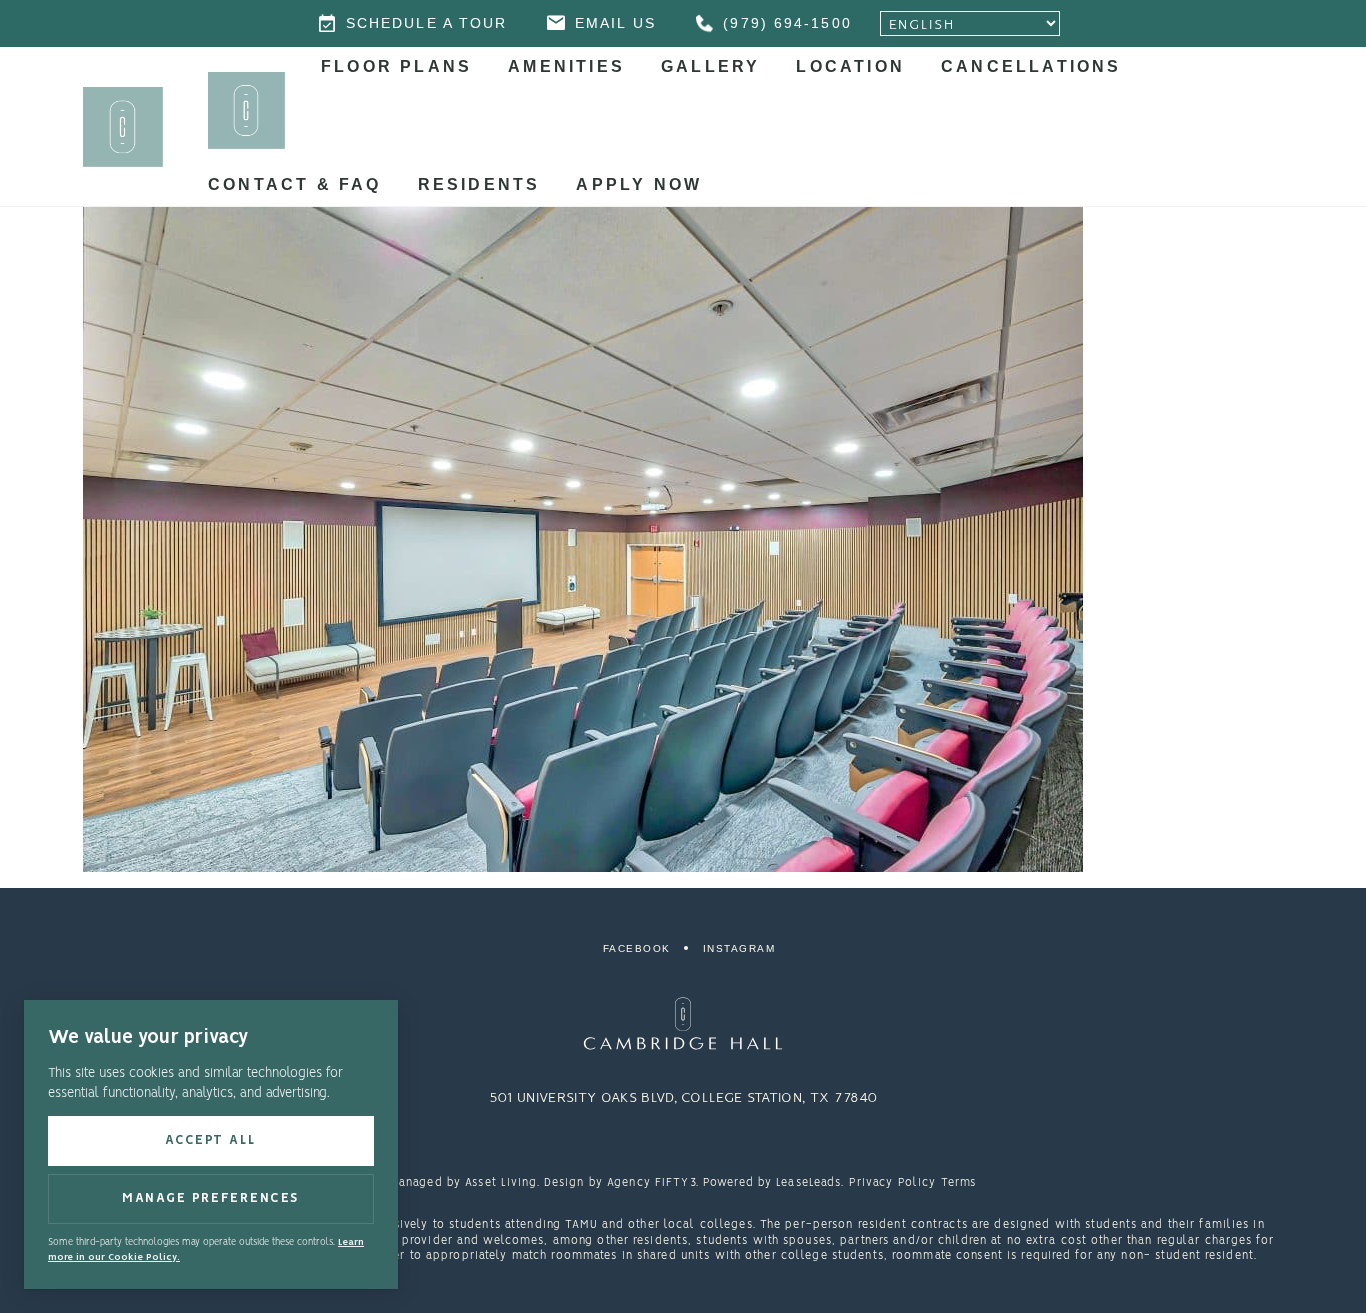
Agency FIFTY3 (651, 1183)
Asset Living (500, 1183)
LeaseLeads (808, 1183)
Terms (959, 1183)
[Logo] (683, 1023)
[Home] (246, 110)
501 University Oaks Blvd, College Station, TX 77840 (683, 1098)
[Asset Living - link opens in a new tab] (683, 1145)
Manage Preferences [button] (211, 1198)
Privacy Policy (893, 1183)
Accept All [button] (211, 1140)
